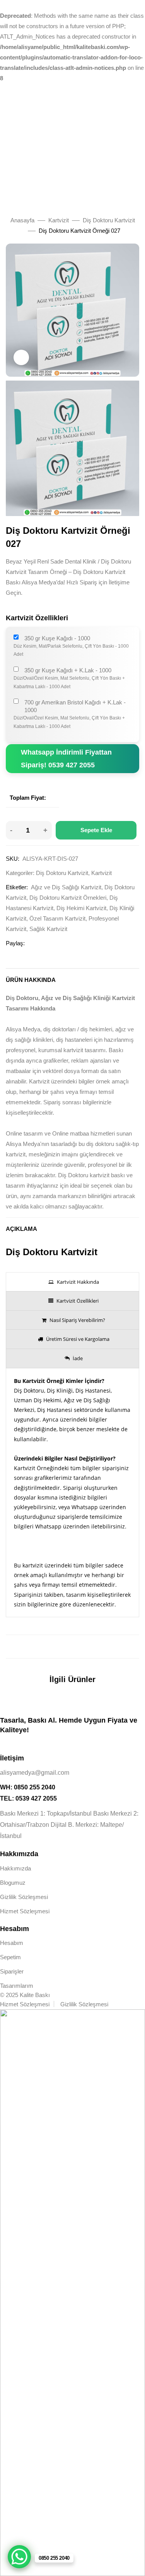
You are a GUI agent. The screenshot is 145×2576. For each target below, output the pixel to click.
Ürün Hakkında (31, 980)
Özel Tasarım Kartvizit (57, 918)
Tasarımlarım (17, 1986)
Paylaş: (15, 943)
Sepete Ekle (96, 830)
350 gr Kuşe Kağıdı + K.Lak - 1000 (68, 670)
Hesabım (12, 1943)
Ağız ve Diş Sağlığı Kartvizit (66, 887)
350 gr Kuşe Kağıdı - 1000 (57, 638)
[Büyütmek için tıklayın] (21, 357)
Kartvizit (59, 220)
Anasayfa (22, 220)
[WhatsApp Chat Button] (19, 2557)
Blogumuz (13, 1883)
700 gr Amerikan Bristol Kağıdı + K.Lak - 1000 (75, 706)
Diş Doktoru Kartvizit (109, 220)
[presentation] (72, 1282)
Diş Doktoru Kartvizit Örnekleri (68, 898)
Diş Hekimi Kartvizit (81, 908)
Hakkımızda (15, 1868)
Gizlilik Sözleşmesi (24, 1897)
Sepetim (10, 1957)
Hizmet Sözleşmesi (25, 1911)
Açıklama (21, 1229)
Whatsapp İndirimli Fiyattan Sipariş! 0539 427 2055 (66, 758)
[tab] (72, 1282)
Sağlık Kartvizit (48, 929)
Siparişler (12, 1971)
